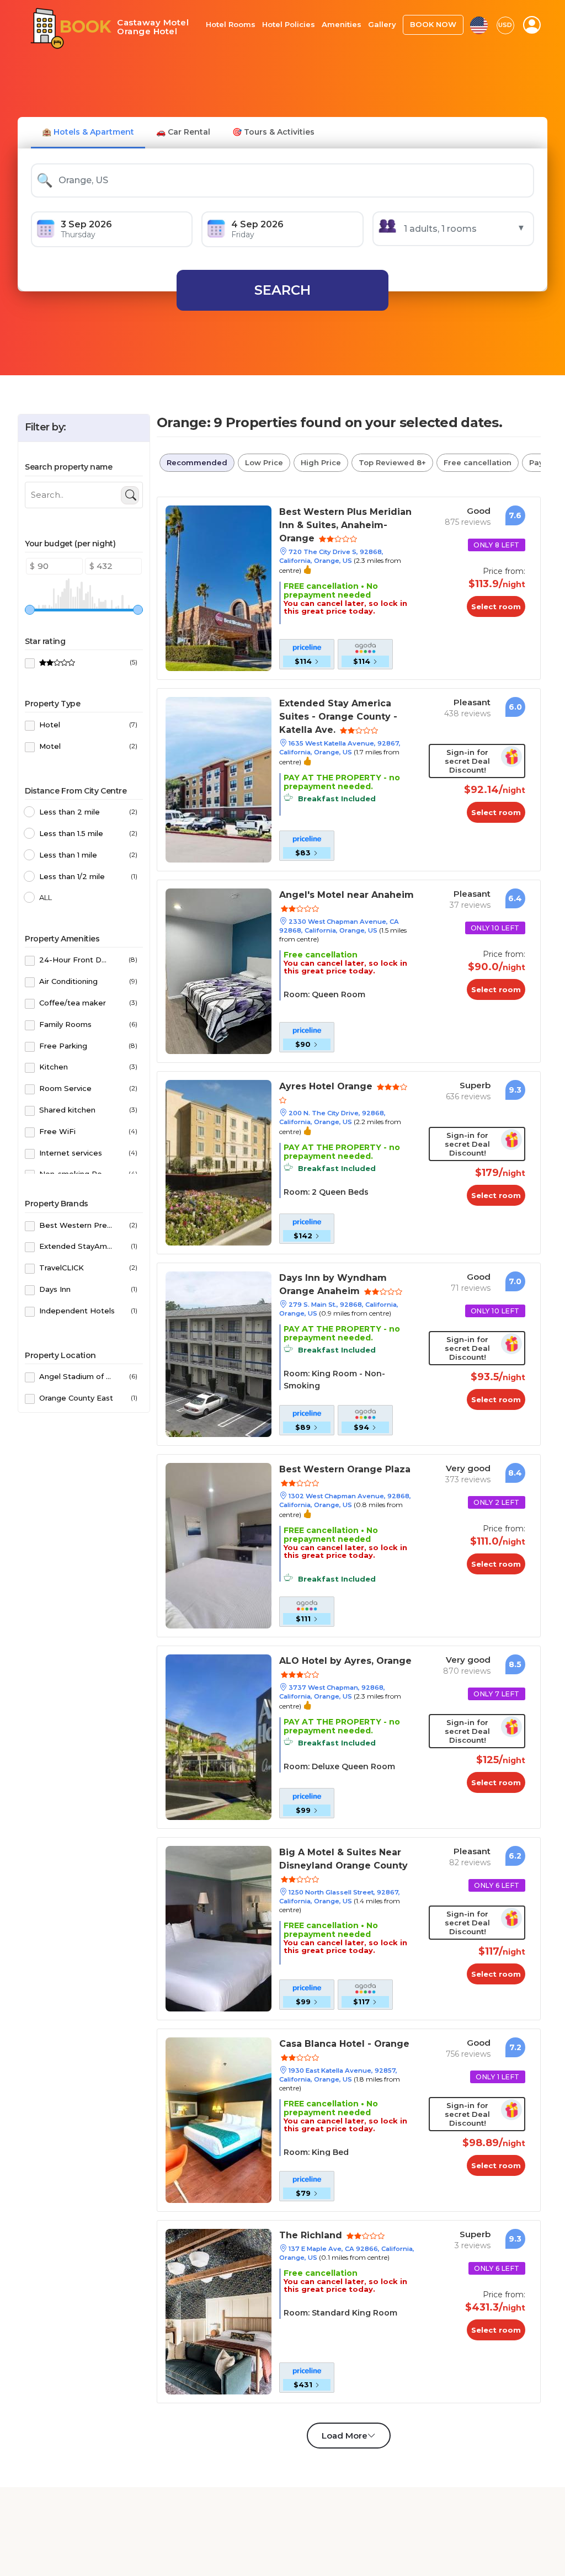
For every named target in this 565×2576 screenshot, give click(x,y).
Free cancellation (478, 462)
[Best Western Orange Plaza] (218, 1545)
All (46, 897)
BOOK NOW (433, 24)
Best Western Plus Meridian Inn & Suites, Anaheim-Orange (345, 525)
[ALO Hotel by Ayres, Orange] (218, 1736)
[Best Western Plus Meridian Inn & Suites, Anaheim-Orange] (218, 587)
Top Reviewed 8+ (392, 462)
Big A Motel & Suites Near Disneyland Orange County (343, 1859)
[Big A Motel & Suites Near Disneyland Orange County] (218, 1928)
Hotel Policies (289, 24)
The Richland (312, 2235)
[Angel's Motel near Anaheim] (218, 970)
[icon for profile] (532, 25)
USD (505, 25)
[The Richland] (218, 2311)
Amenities (342, 24)
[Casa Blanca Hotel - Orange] (218, 2119)
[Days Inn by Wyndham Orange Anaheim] (218, 1353)
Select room (496, 606)
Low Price (264, 462)
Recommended (197, 462)
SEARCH (282, 290)
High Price (321, 462)
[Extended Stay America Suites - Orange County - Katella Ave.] (218, 779)
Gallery (382, 24)
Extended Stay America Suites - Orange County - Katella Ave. (338, 717)
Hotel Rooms (231, 24)
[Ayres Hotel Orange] (218, 1162)
